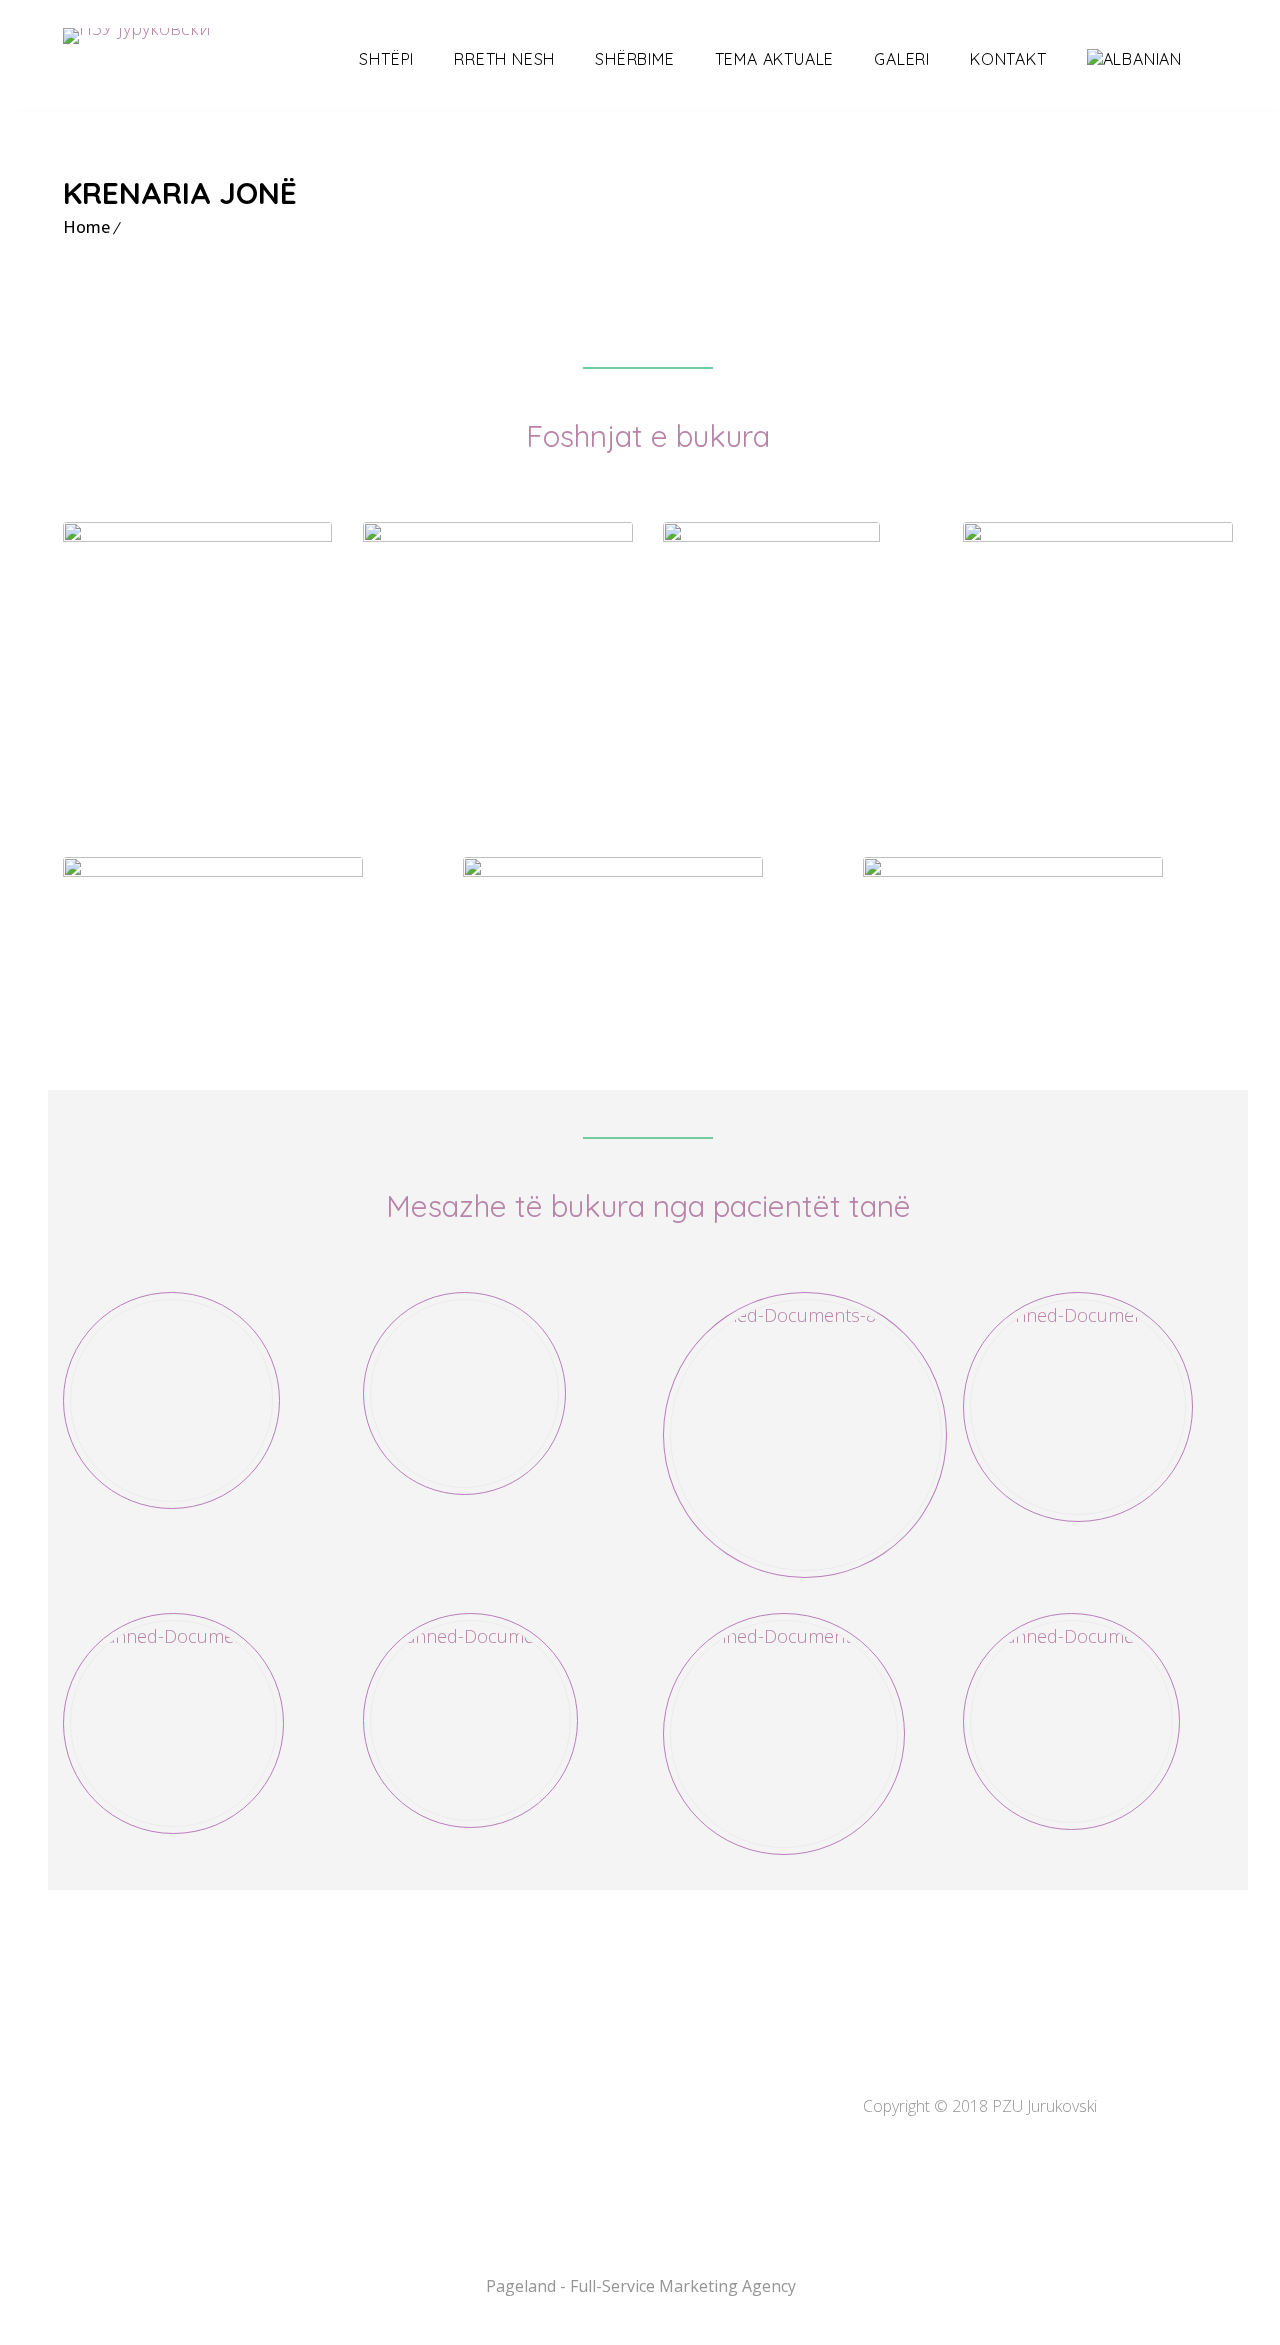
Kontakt (1008, 59)
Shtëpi (386, 59)
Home (86, 227)
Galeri (902, 59)
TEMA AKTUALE (775, 59)
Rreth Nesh (504, 59)
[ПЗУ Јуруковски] (137, 35)
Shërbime (634, 59)
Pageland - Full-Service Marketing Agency (641, 2286)
